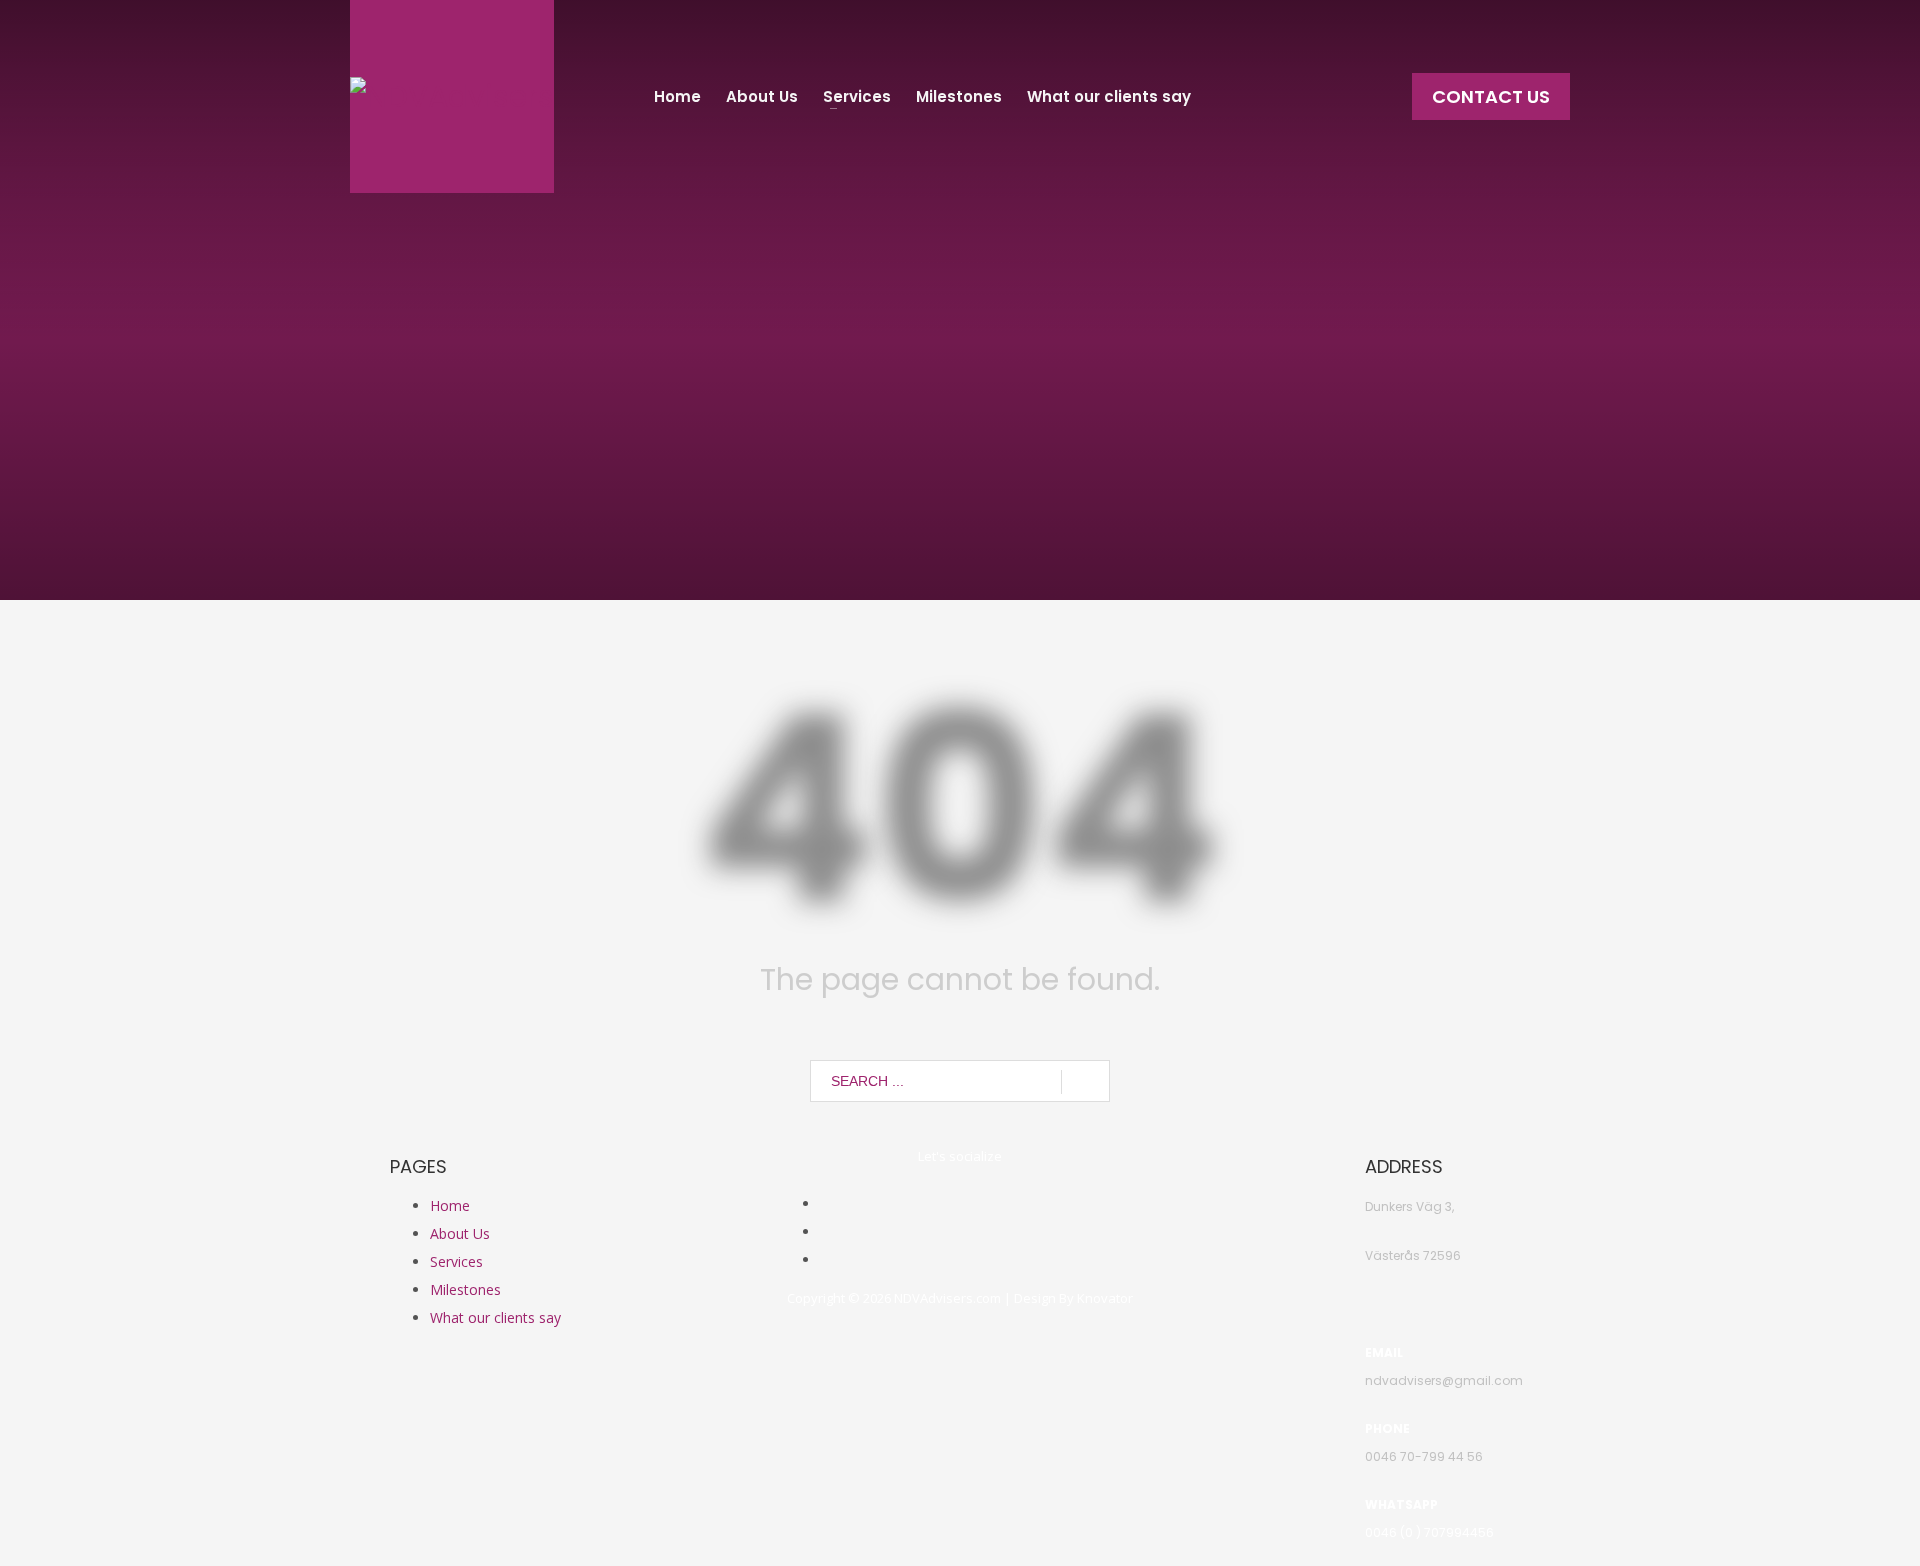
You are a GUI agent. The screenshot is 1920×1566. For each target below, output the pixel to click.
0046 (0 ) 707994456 (1429, 1532)
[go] (1085, 1082)
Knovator (1105, 1298)
